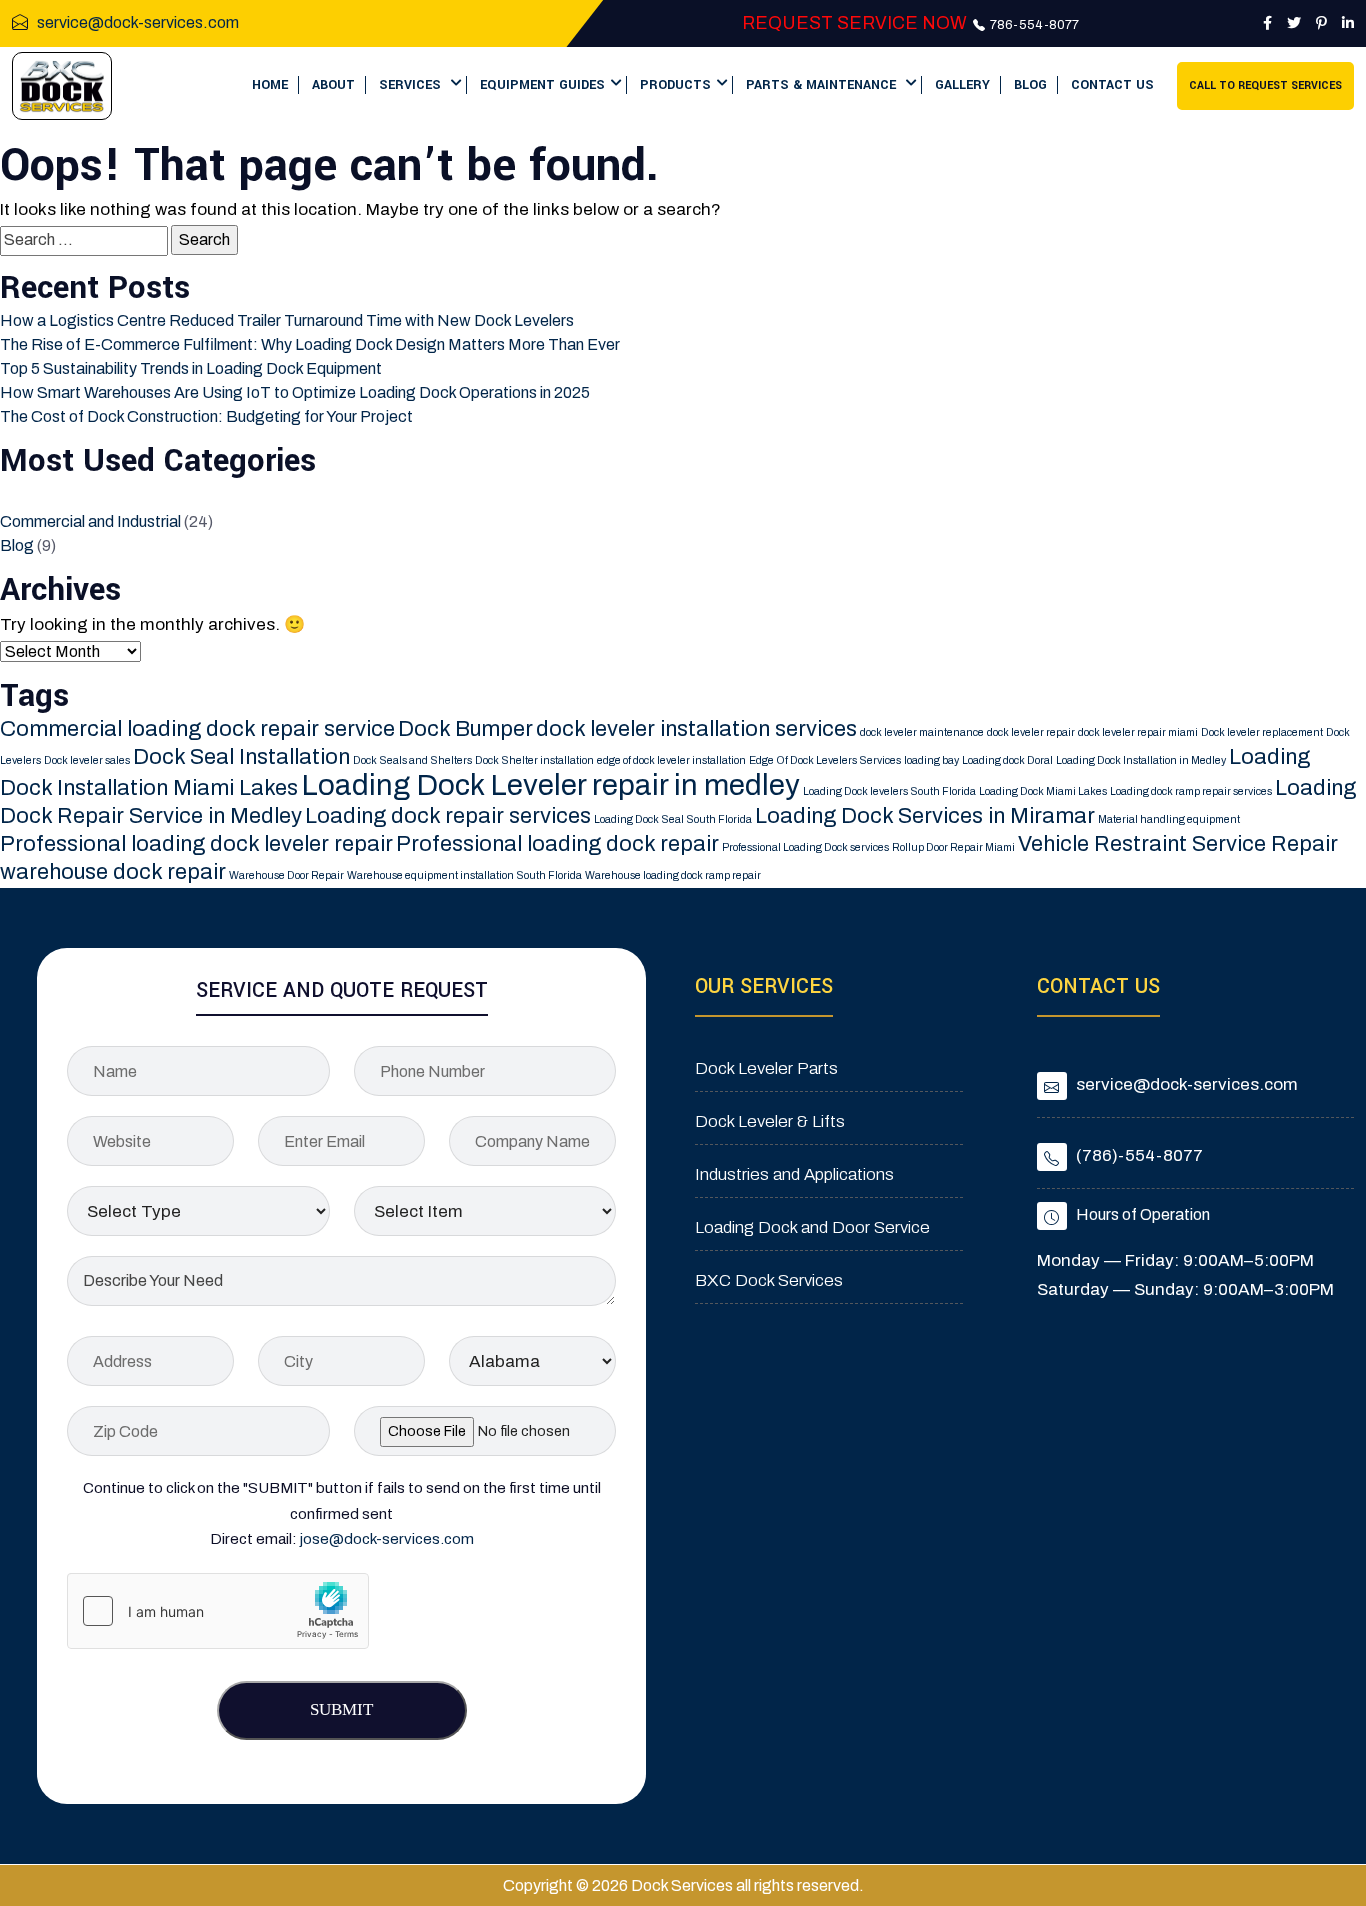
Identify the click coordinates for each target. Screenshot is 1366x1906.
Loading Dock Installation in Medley (1141, 760)
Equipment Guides (542, 85)
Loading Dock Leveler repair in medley (550, 785)
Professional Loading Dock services (805, 847)
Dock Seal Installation (241, 757)
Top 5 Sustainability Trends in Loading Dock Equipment (191, 368)
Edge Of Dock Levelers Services (825, 760)
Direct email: (342, 1539)
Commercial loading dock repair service (197, 729)
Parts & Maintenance (823, 85)
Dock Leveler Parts (766, 1068)
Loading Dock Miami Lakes (1043, 791)
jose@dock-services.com (387, 1539)
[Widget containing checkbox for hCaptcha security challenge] (218, 1611)
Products (675, 85)
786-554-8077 (1033, 25)
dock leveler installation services (696, 729)
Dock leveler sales (87, 760)
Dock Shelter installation (534, 760)
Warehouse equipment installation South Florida (464, 875)
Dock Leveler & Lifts (770, 1121)
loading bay (931, 760)
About (333, 85)
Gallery (962, 85)
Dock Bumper (465, 729)
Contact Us (1112, 85)
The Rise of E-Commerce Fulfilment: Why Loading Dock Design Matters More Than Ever (310, 344)
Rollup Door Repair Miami (953, 847)
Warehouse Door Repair (286, 875)
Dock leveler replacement (1262, 732)
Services (412, 85)
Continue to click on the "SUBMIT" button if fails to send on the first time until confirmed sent (342, 1501)
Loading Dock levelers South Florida (889, 791)
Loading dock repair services (448, 816)
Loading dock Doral (1007, 760)
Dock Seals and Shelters (412, 760)
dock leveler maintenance (922, 732)
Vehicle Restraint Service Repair (1178, 844)
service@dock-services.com (138, 22)
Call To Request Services (1265, 85)
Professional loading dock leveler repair (196, 844)
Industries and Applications (794, 1174)
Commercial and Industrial (90, 521)
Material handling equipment (1169, 819)
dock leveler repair (1031, 732)
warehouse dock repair (113, 872)
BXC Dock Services (769, 1280)
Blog (1030, 85)
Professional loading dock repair (557, 844)
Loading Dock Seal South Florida (673, 819)
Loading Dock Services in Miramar (925, 816)
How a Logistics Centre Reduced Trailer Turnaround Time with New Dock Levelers (287, 320)
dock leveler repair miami (1138, 732)
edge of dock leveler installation (671, 760)
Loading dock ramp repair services (1191, 791)
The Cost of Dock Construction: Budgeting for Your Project (206, 416)
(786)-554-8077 (1139, 1155)
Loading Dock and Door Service (812, 1227)
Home (270, 85)
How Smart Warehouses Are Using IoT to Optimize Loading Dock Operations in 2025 (295, 392)
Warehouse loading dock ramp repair (673, 875)
